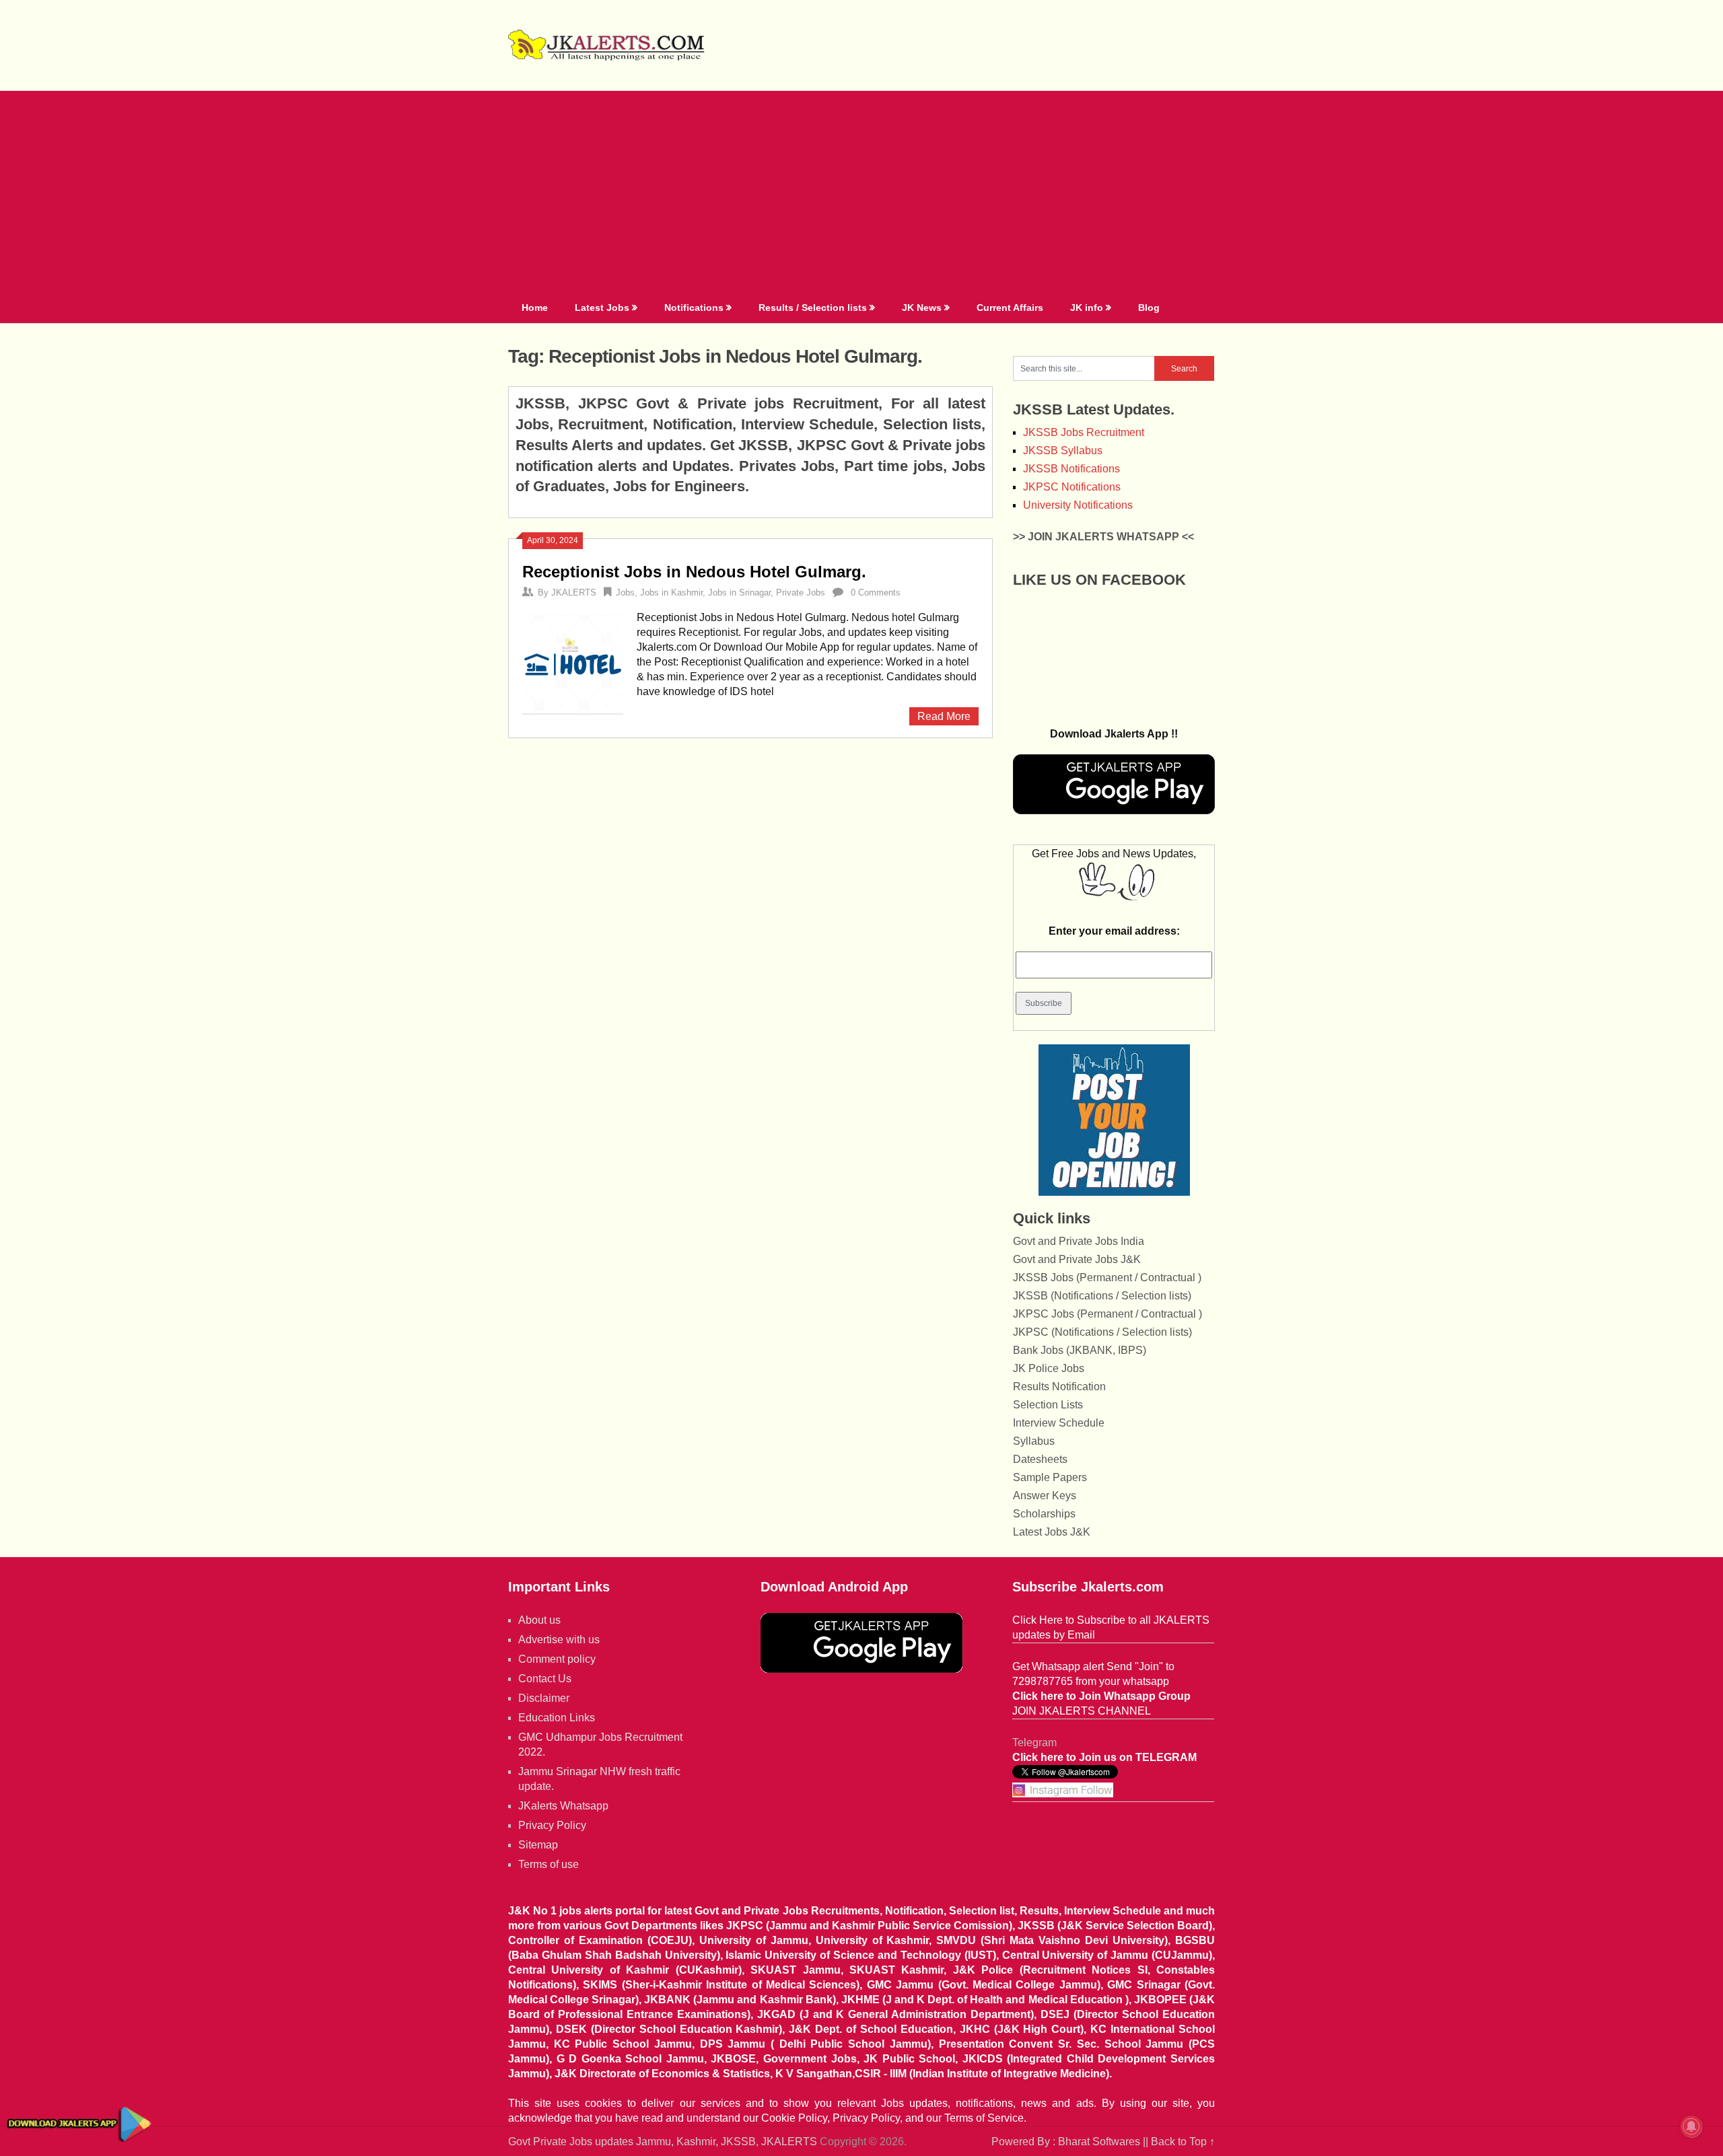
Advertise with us (559, 1640)
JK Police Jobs (1049, 1368)
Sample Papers (1050, 1477)
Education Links (557, 1718)
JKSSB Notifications (1071, 469)
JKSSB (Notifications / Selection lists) (1102, 1296)
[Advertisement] (861, 192)
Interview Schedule (1059, 1423)
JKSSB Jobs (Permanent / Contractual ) (1107, 1278)
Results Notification (1059, 1387)
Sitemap (538, 1845)
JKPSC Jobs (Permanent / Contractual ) (1107, 1314)
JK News (922, 308)
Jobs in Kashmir (671, 592)
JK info (1087, 308)
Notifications (694, 308)
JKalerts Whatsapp (563, 1806)
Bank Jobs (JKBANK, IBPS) (1080, 1350)
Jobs (625, 592)
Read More (944, 716)
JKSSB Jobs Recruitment (1084, 432)
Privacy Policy (552, 1825)
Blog (1149, 308)
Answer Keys (1045, 1496)
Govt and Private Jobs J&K (1077, 1259)
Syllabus (1034, 1441)
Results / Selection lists (813, 308)
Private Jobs (801, 592)
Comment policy (557, 1659)
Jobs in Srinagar (739, 592)
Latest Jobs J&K (1052, 1532)
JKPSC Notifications (1072, 487)
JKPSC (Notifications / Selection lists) (1102, 1332)
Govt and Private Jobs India (1079, 1241)
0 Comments (876, 592)
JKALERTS (574, 592)
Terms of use (549, 1864)
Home (535, 308)
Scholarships (1044, 1514)
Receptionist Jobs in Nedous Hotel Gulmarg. (694, 572)
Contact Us (545, 1679)
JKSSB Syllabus (1063, 451)
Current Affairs (1010, 308)
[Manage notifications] (1691, 2126)
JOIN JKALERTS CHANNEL (1082, 1711)
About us (539, 1620)
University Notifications (1078, 505)
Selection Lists (1048, 1405)
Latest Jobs (602, 308)
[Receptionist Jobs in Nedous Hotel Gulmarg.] (573, 662)
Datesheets (1040, 1459)
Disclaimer (544, 1698)
